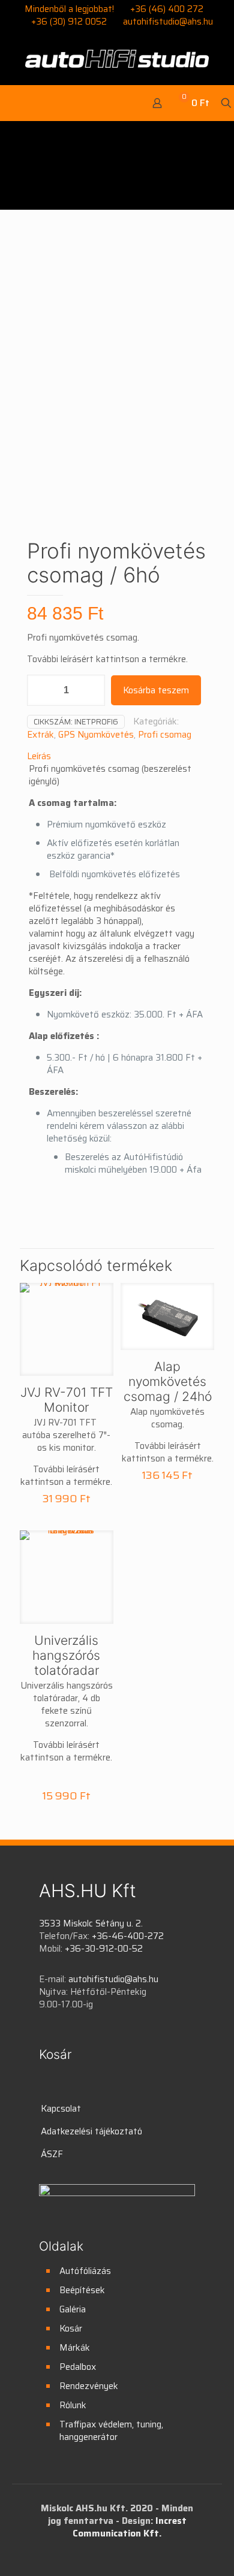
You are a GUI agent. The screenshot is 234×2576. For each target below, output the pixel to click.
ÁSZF (52, 2154)
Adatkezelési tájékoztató (91, 2131)
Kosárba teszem (156, 690)
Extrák (40, 735)
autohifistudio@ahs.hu (168, 22)
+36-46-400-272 (128, 1936)
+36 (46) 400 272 (167, 9)
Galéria (73, 2309)
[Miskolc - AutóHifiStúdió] (117, 58)
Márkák (75, 2348)
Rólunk (73, 2405)
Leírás (39, 756)
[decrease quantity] (40, 690)
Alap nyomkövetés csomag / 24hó (168, 1381)
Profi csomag (165, 735)
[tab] (117, 757)
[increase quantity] (91, 690)
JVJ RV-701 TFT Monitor (67, 1400)
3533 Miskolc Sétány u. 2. (91, 1923)
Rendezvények (89, 2386)
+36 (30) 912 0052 (69, 22)
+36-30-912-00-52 (104, 1949)
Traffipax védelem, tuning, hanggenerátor (111, 2431)
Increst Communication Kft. (130, 2527)
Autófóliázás (85, 2271)
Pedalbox (78, 2367)
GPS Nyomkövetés (96, 735)
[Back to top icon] (209, 2551)
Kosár (71, 2329)
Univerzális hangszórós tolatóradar (66, 1655)
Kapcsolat (61, 2109)
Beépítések (82, 2290)
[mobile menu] (17, 103)
